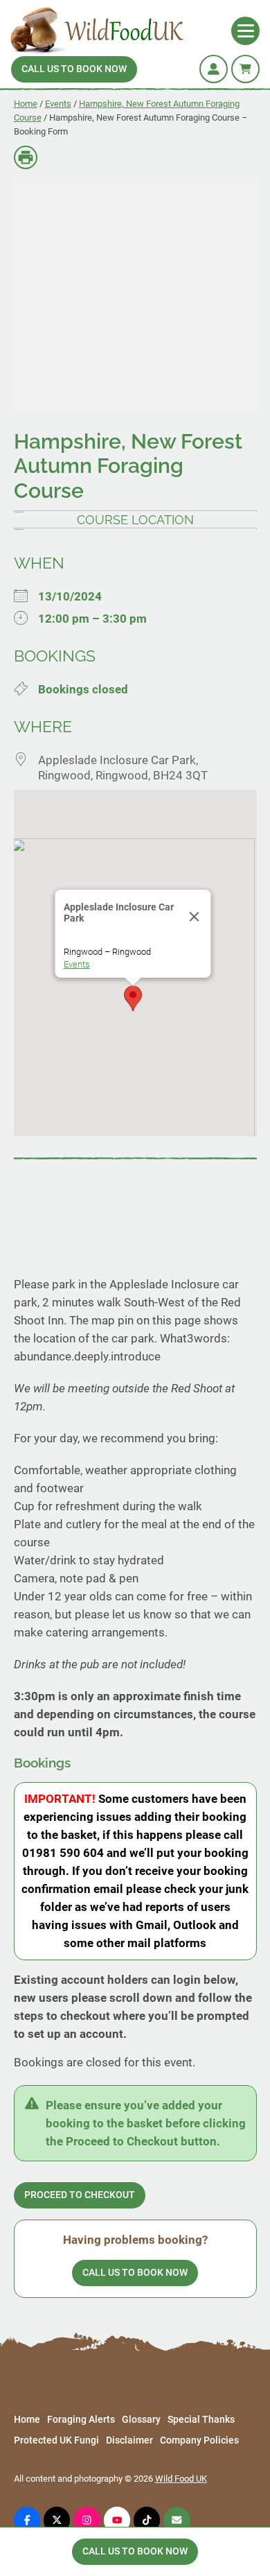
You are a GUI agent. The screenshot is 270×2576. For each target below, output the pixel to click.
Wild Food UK (181, 2479)
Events (58, 104)
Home (26, 104)
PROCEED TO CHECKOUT (80, 2195)
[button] (133, 999)
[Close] (195, 917)
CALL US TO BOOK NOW (74, 69)
